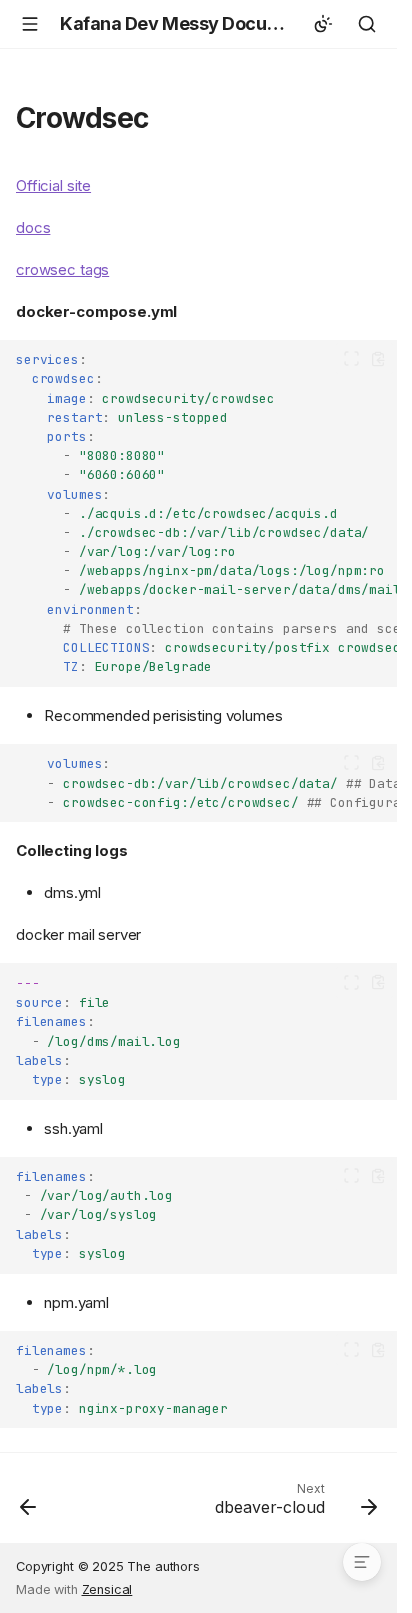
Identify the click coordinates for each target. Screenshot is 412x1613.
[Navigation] (30, 24)
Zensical (107, 1589)
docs (33, 227)
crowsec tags (62, 269)
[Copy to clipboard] (378, 358)
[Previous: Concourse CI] (28, 1504)
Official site (53, 185)
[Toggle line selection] (351, 358)
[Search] (367, 24)
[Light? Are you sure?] (323, 24)
